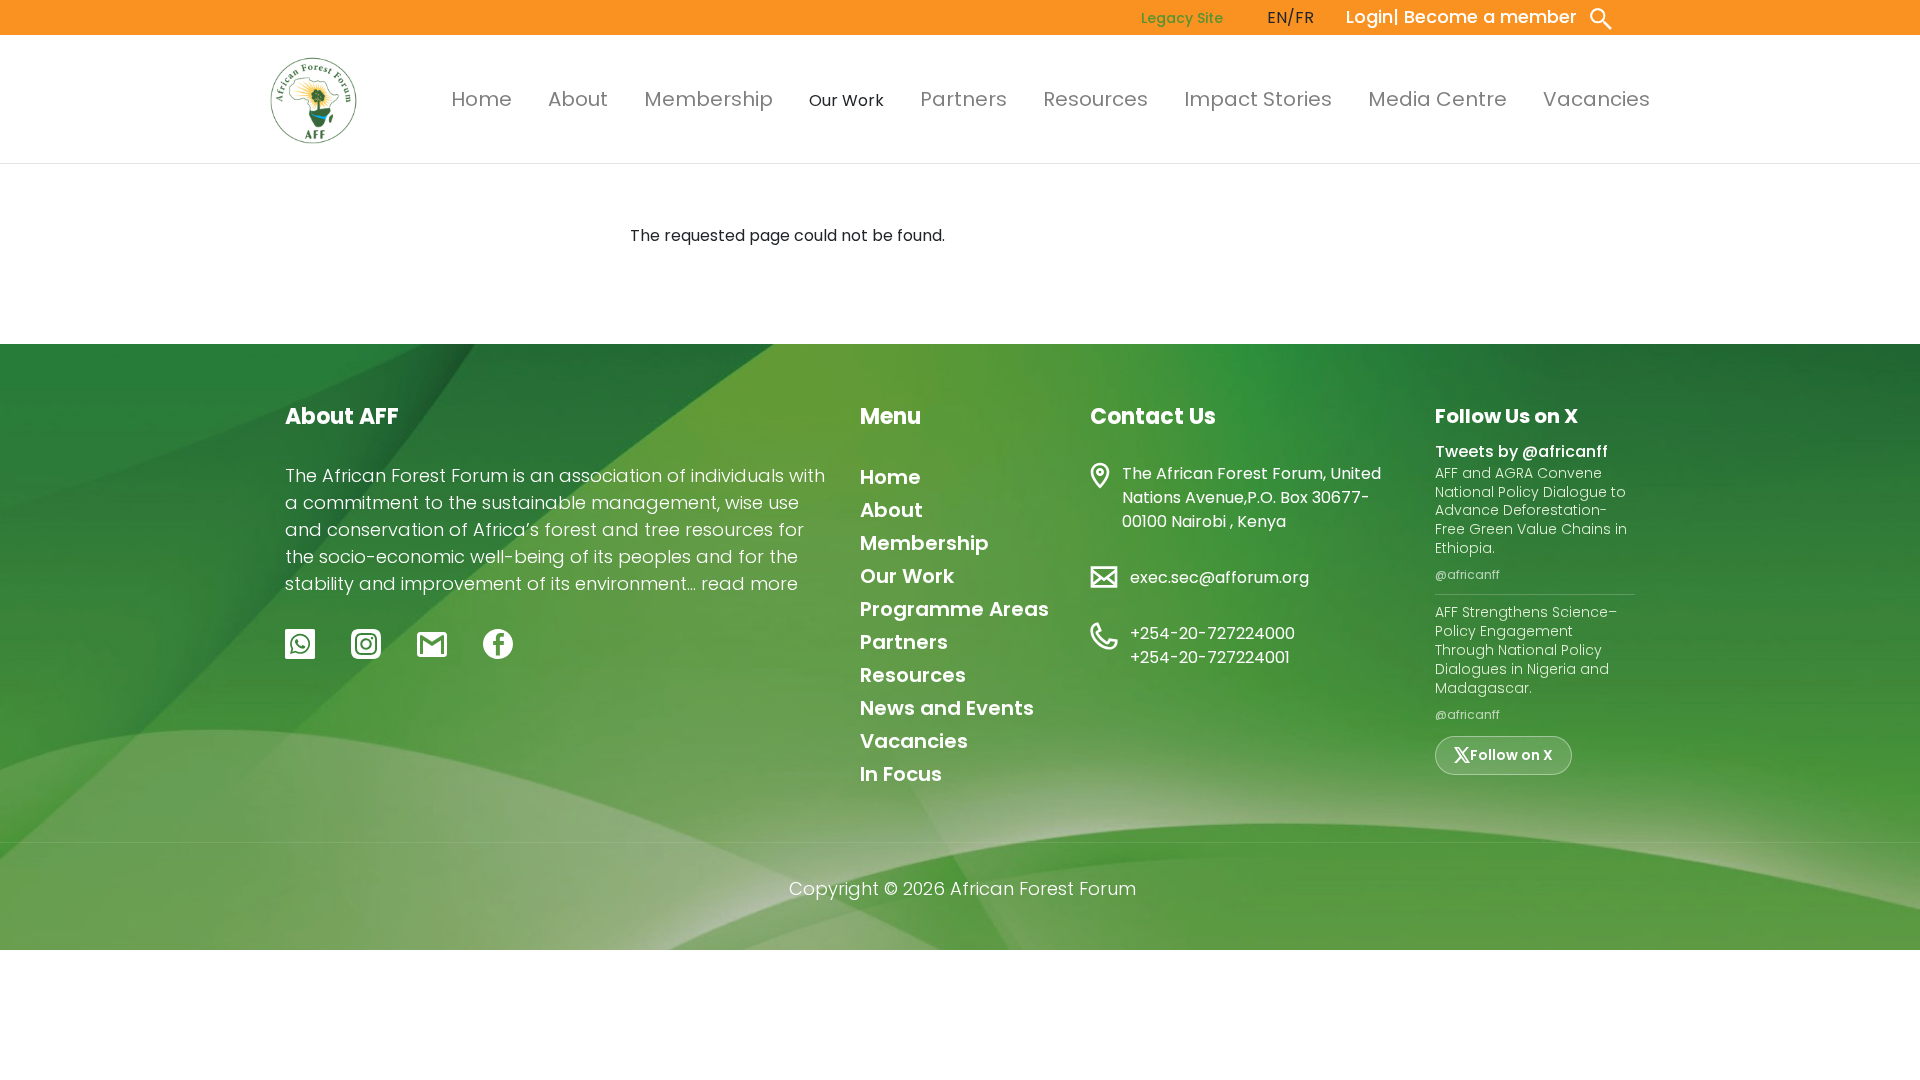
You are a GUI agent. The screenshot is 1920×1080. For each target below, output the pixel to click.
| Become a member (1485, 16)
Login (1369, 16)
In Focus (901, 774)
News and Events (947, 708)
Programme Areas (954, 609)
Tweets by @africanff (1521, 451)
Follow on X (1511, 755)
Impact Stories (1258, 99)
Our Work (907, 576)
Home (481, 99)
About (578, 99)
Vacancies (1596, 99)
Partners (963, 99)
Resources (1095, 99)
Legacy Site (1182, 18)
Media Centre (1437, 99)
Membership (708, 99)
